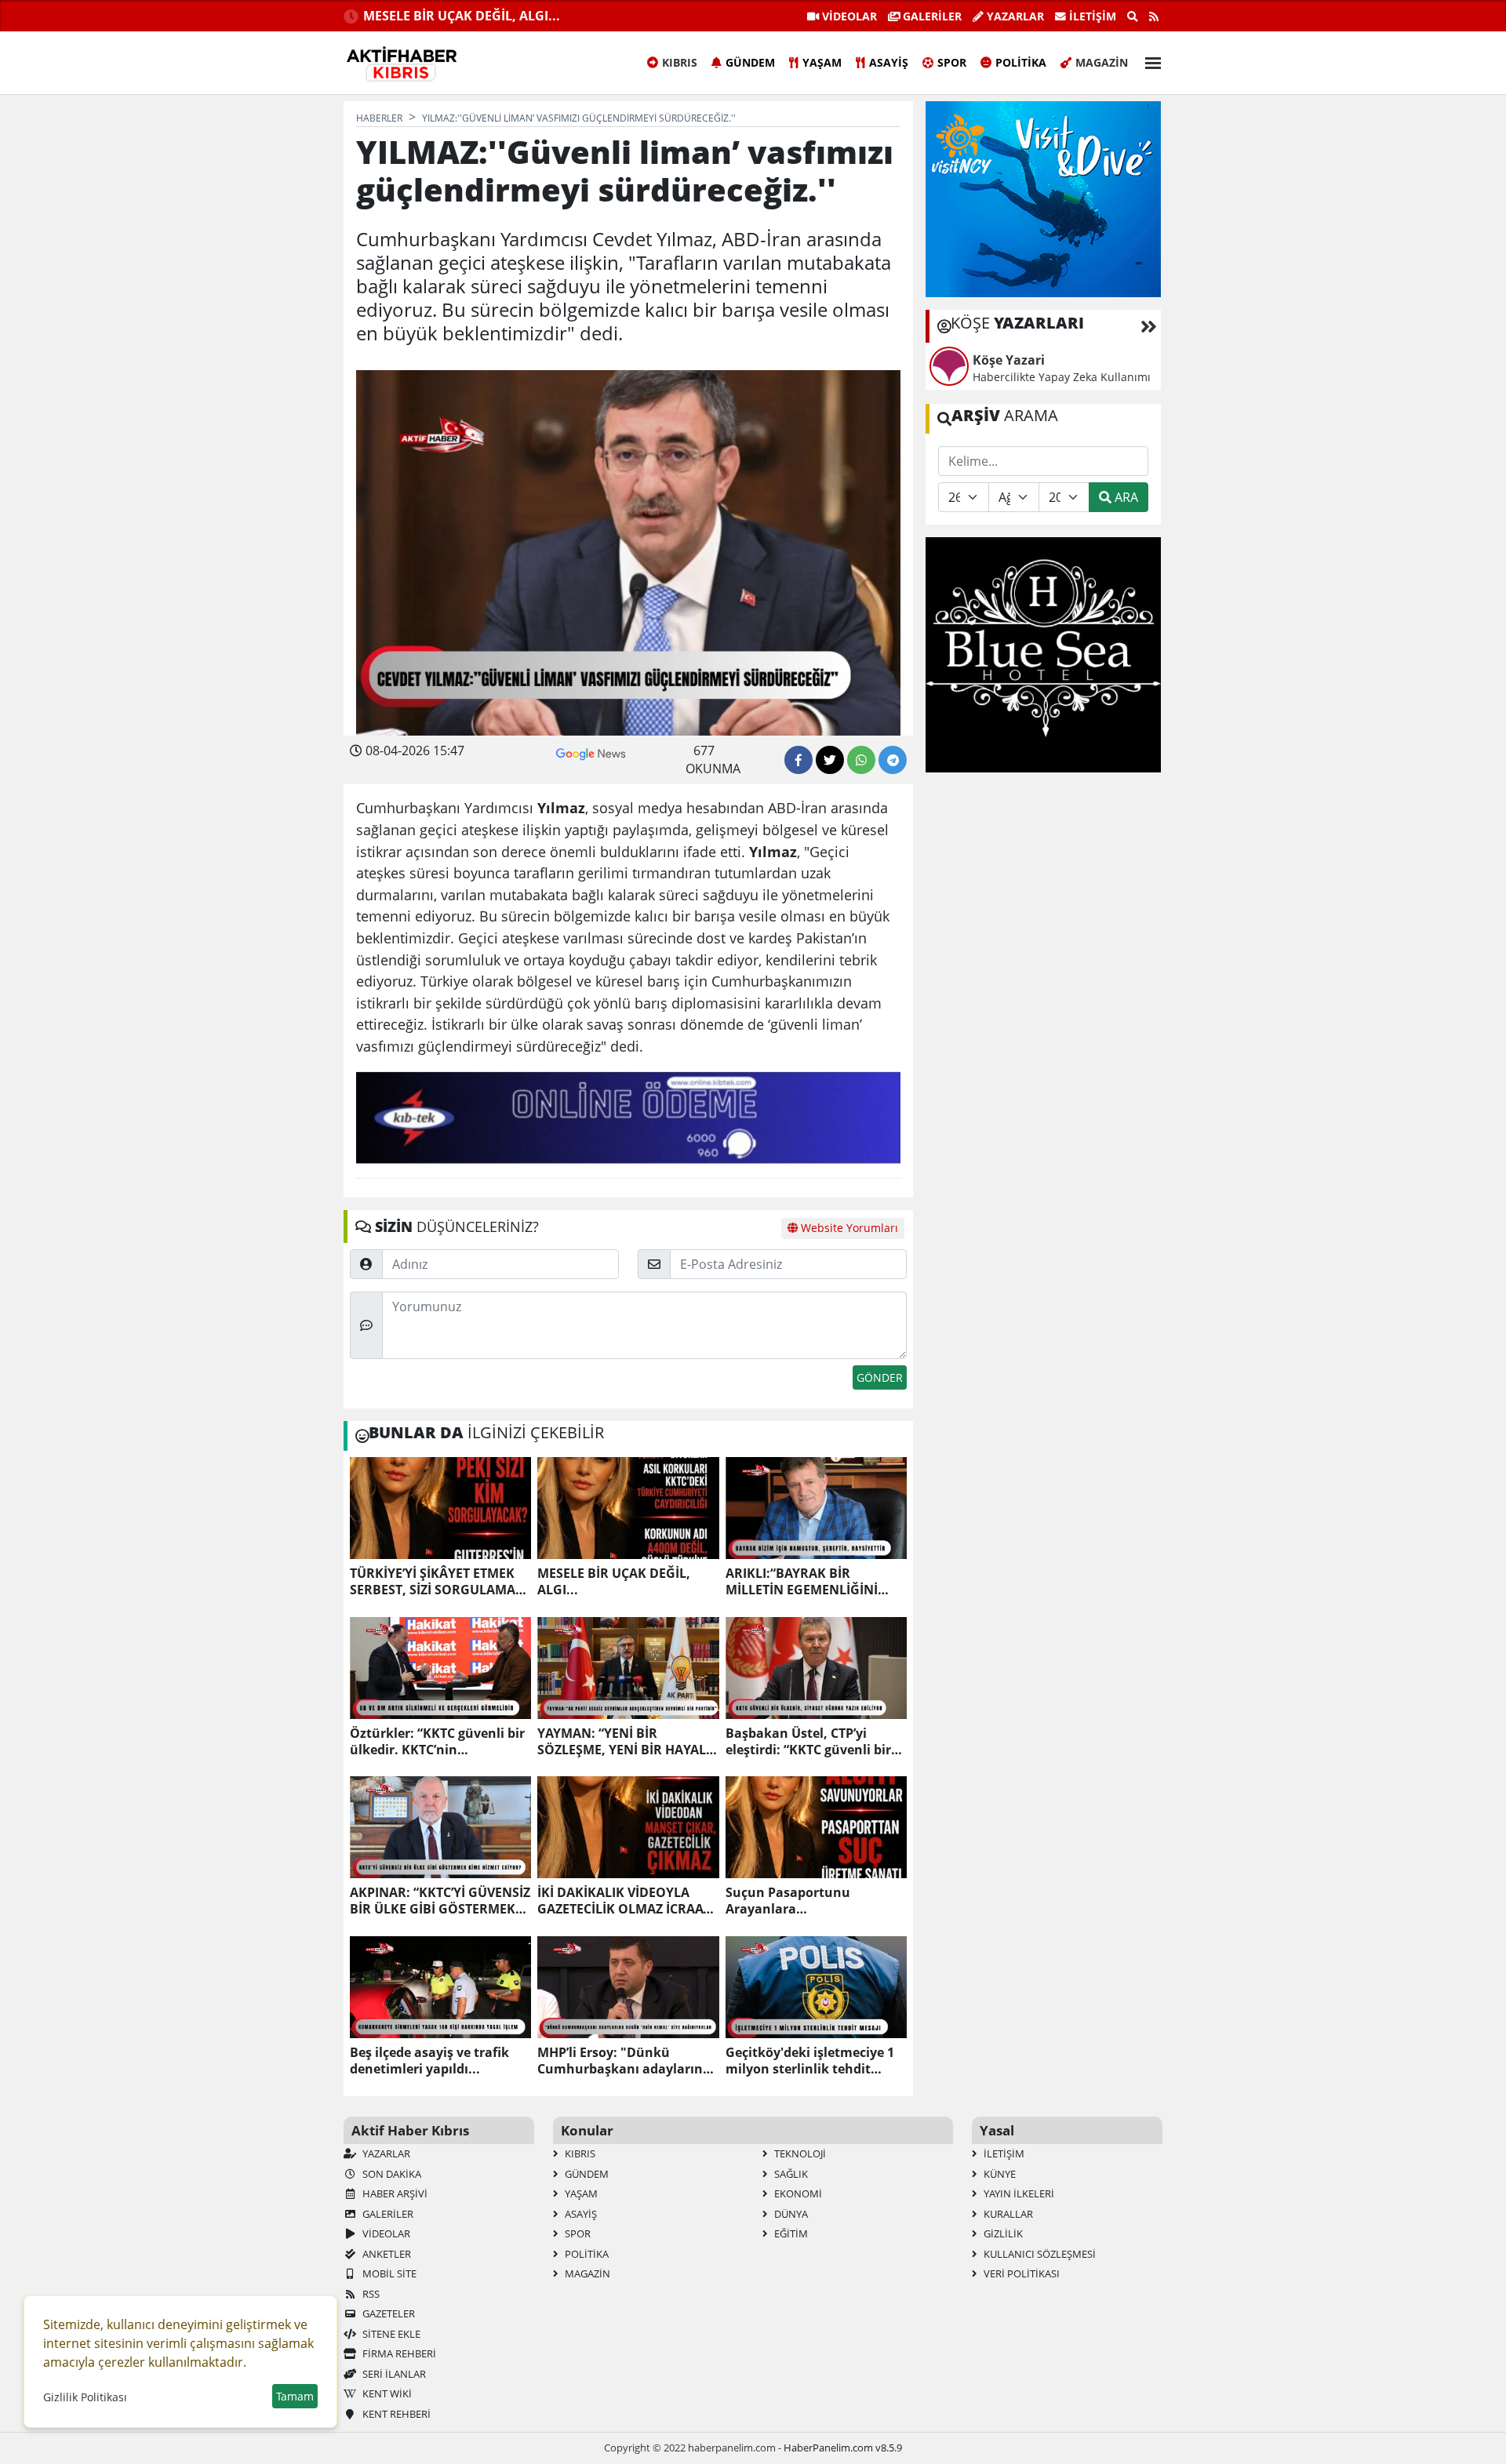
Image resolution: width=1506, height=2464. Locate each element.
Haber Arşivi (394, 2193)
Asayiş (889, 62)
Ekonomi (797, 2193)
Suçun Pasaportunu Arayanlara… (788, 1901)
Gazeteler (387, 2313)
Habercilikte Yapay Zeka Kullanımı (1062, 377)
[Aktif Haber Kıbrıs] (402, 64)
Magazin (1102, 62)
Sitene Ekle (390, 2334)
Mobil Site (388, 2273)
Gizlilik (1002, 2233)
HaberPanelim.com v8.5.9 (843, 2448)
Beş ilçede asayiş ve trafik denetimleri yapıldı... (429, 2061)
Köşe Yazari (1009, 360)
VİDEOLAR (848, 16)
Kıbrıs (680, 62)
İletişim (1091, 16)
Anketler (386, 2254)
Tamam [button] (295, 2396)
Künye (999, 2174)
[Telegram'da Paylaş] (893, 760)
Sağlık (790, 2174)
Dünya (790, 2214)
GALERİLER (931, 16)
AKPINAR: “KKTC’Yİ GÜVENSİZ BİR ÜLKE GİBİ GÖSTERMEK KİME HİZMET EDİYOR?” (440, 1901)
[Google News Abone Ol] (591, 752)
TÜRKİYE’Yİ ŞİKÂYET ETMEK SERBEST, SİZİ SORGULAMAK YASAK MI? (437, 1582)
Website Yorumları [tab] (848, 1228)
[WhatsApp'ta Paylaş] (861, 760)
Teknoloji (799, 2153)
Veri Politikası (1020, 2273)
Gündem (750, 62)
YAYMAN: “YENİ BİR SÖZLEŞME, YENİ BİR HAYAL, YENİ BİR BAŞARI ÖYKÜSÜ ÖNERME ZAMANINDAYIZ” (624, 1742)
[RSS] (1154, 16)
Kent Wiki (386, 2393)
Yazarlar (1014, 16)
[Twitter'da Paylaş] (830, 760)
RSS (370, 2294)
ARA (1125, 497)
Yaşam (822, 62)
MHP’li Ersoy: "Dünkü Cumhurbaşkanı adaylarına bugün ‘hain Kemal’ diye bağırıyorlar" (624, 2061)
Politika (1021, 62)
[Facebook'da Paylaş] (798, 760)
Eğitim (790, 2233)
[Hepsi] (1149, 326)
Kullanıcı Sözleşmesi (1039, 2254)
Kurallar (1007, 2214)
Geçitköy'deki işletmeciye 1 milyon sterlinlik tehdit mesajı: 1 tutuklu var (810, 2061)
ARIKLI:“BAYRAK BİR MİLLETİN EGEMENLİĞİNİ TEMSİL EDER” (802, 1582)
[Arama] (1133, 16)
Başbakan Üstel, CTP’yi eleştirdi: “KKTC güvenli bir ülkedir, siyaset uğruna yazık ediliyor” (816, 1742)
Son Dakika (391, 2174)
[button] (1148, 61)
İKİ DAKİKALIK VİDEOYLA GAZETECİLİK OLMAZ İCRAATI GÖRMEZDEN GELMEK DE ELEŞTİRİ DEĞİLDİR (625, 1901)
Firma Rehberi (398, 2353)
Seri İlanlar (393, 2374)
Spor (952, 62)
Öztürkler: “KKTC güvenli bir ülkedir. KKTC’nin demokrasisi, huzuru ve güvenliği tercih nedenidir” (437, 1742)
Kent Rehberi (395, 2414)
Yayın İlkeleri (1018, 2193)
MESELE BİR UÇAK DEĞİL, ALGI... (462, 16)
